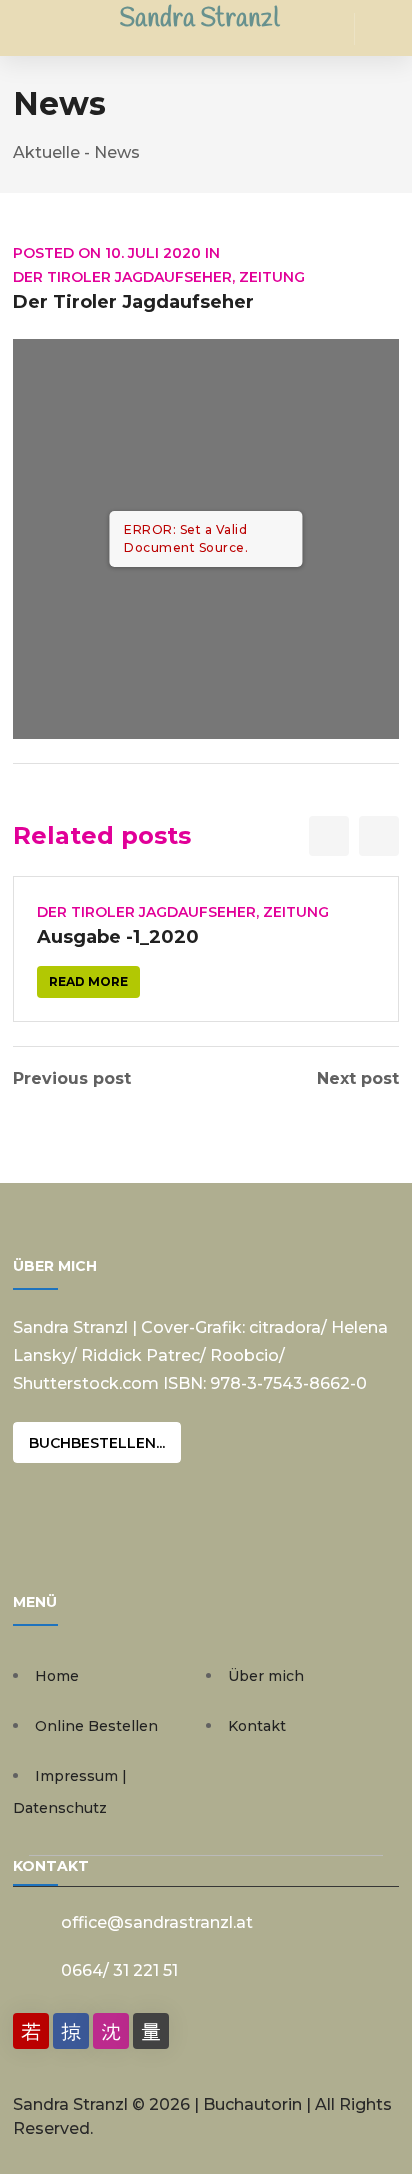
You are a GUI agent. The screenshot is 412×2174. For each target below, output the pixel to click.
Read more (88, 981)
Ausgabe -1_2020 (118, 937)
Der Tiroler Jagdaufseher (122, 277)
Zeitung (272, 277)
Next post (358, 1079)
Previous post (72, 1079)
